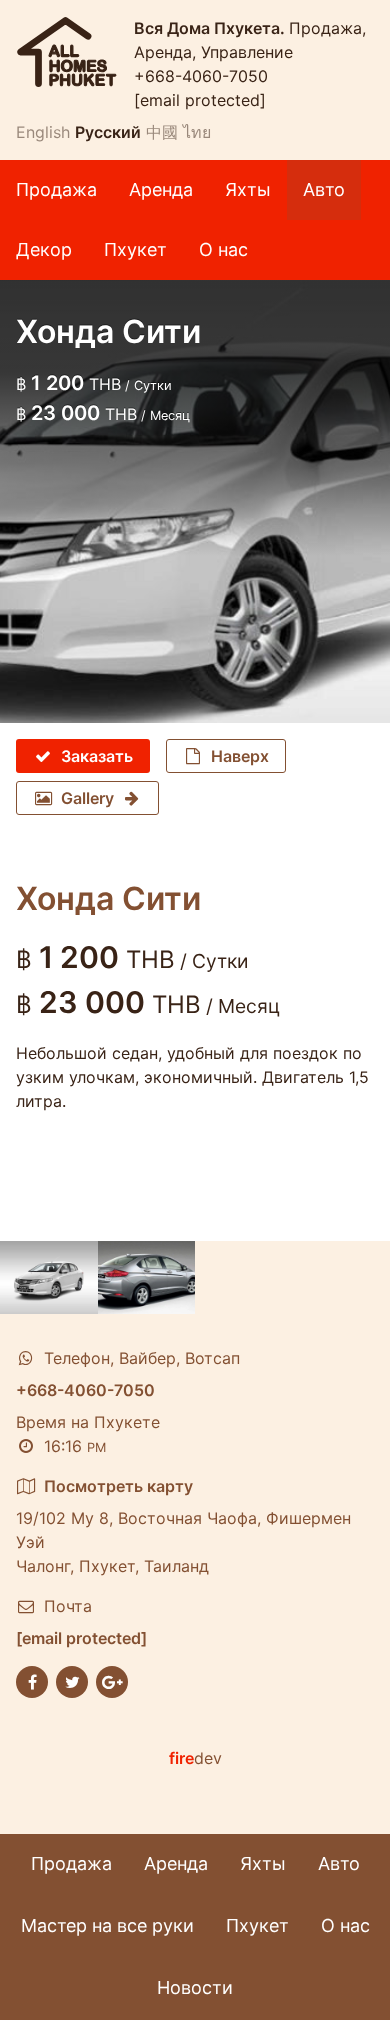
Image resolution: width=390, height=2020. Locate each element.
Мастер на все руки (107, 1925)
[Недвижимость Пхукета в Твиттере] (72, 1681)
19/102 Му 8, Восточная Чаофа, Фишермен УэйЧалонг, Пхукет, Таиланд (183, 1526)
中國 (162, 132)
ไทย (197, 132)
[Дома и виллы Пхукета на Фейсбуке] (32, 1681)
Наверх (240, 756)
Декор (44, 249)
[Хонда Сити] (49, 1277)
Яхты (248, 189)
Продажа (56, 189)
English (43, 132)
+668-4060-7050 (201, 76)
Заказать (97, 756)
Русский (108, 132)
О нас (223, 249)
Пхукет (135, 249)
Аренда (161, 189)
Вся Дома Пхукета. (211, 28)
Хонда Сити (108, 898)
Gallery (87, 798)
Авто (324, 189)
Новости (195, 1987)
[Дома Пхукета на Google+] (112, 1681)
